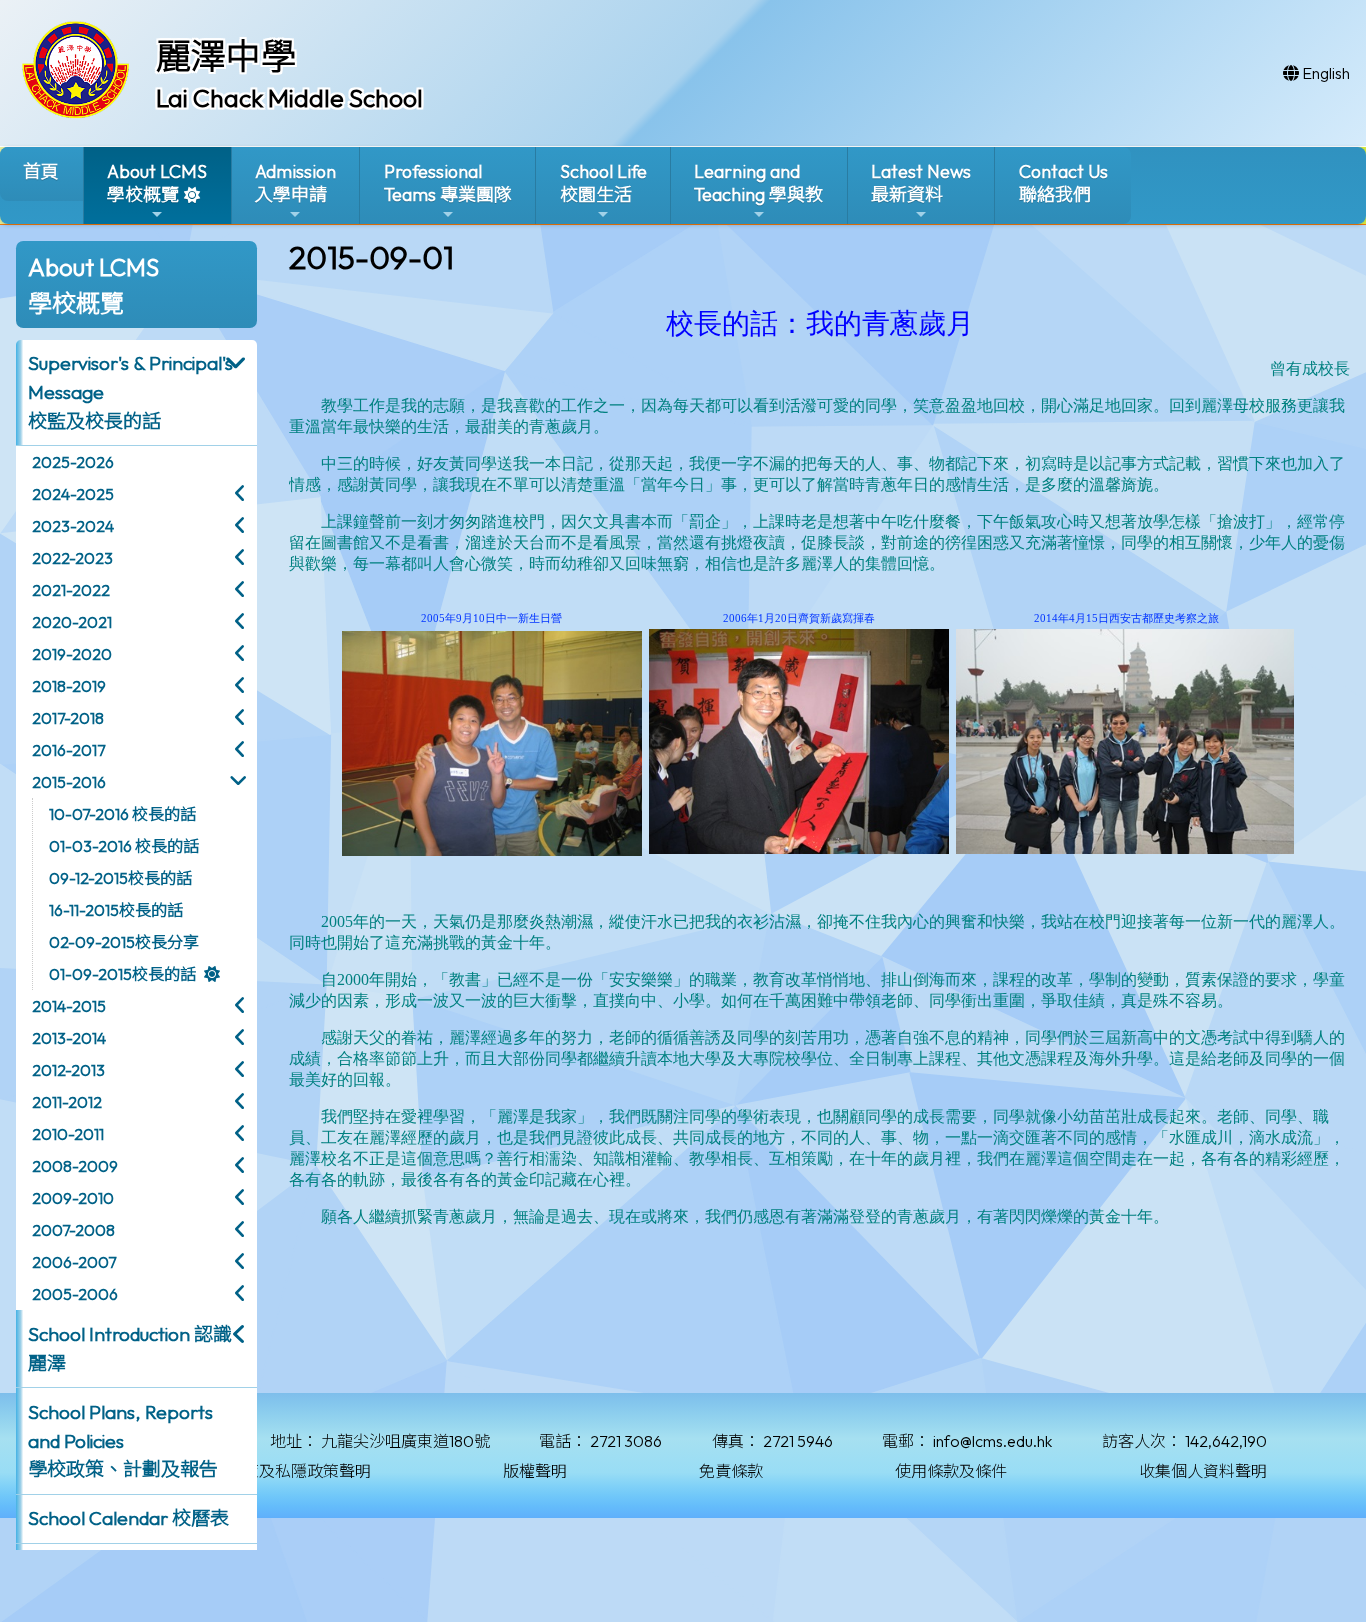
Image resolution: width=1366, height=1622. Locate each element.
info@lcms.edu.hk (992, 1441)
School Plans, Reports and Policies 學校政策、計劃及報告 (123, 1441)
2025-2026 (73, 462)
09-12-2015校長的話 (120, 878)
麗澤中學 (226, 56)
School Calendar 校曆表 (128, 1518)
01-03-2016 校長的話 (124, 846)
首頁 (41, 171)
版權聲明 (535, 1471)
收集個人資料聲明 (1203, 1471)
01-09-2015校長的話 (122, 974)
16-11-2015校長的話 (116, 910)
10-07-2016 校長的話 (122, 814)
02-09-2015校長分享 (124, 942)
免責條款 (731, 1471)
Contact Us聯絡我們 (1063, 183)
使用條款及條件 (951, 1471)
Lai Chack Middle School (289, 98)
